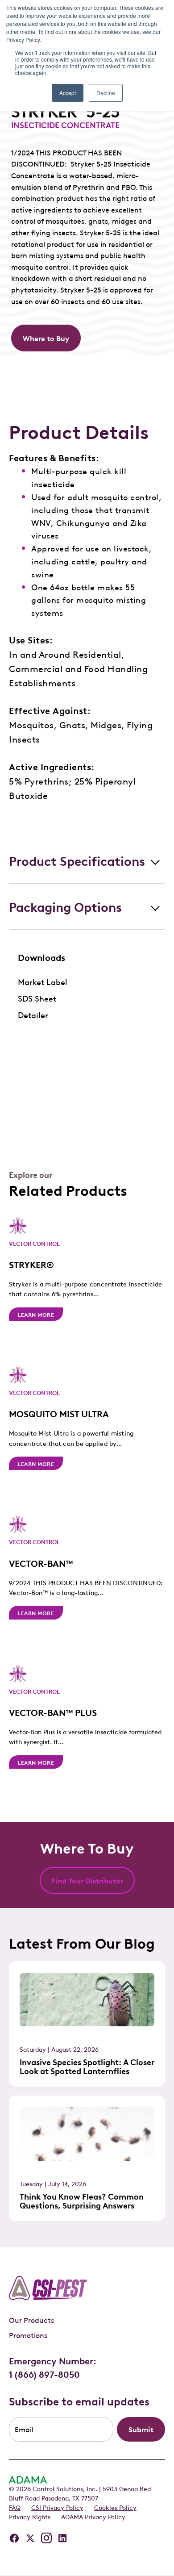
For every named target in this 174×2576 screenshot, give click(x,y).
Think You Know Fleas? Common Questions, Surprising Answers (82, 2200)
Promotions (28, 2335)
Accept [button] (68, 93)
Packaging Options (65, 906)
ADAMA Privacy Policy (93, 2516)
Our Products (31, 2320)
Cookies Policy (115, 2507)
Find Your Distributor (87, 1880)
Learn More (36, 1314)
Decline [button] (106, 93)
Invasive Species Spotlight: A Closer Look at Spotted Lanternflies (87, 2066)
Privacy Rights (30, 2516)
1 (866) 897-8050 (44, 2374)
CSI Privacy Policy (57, 2507)
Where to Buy (46, 338)
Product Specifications (77, 860)
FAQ (15, 2507)
